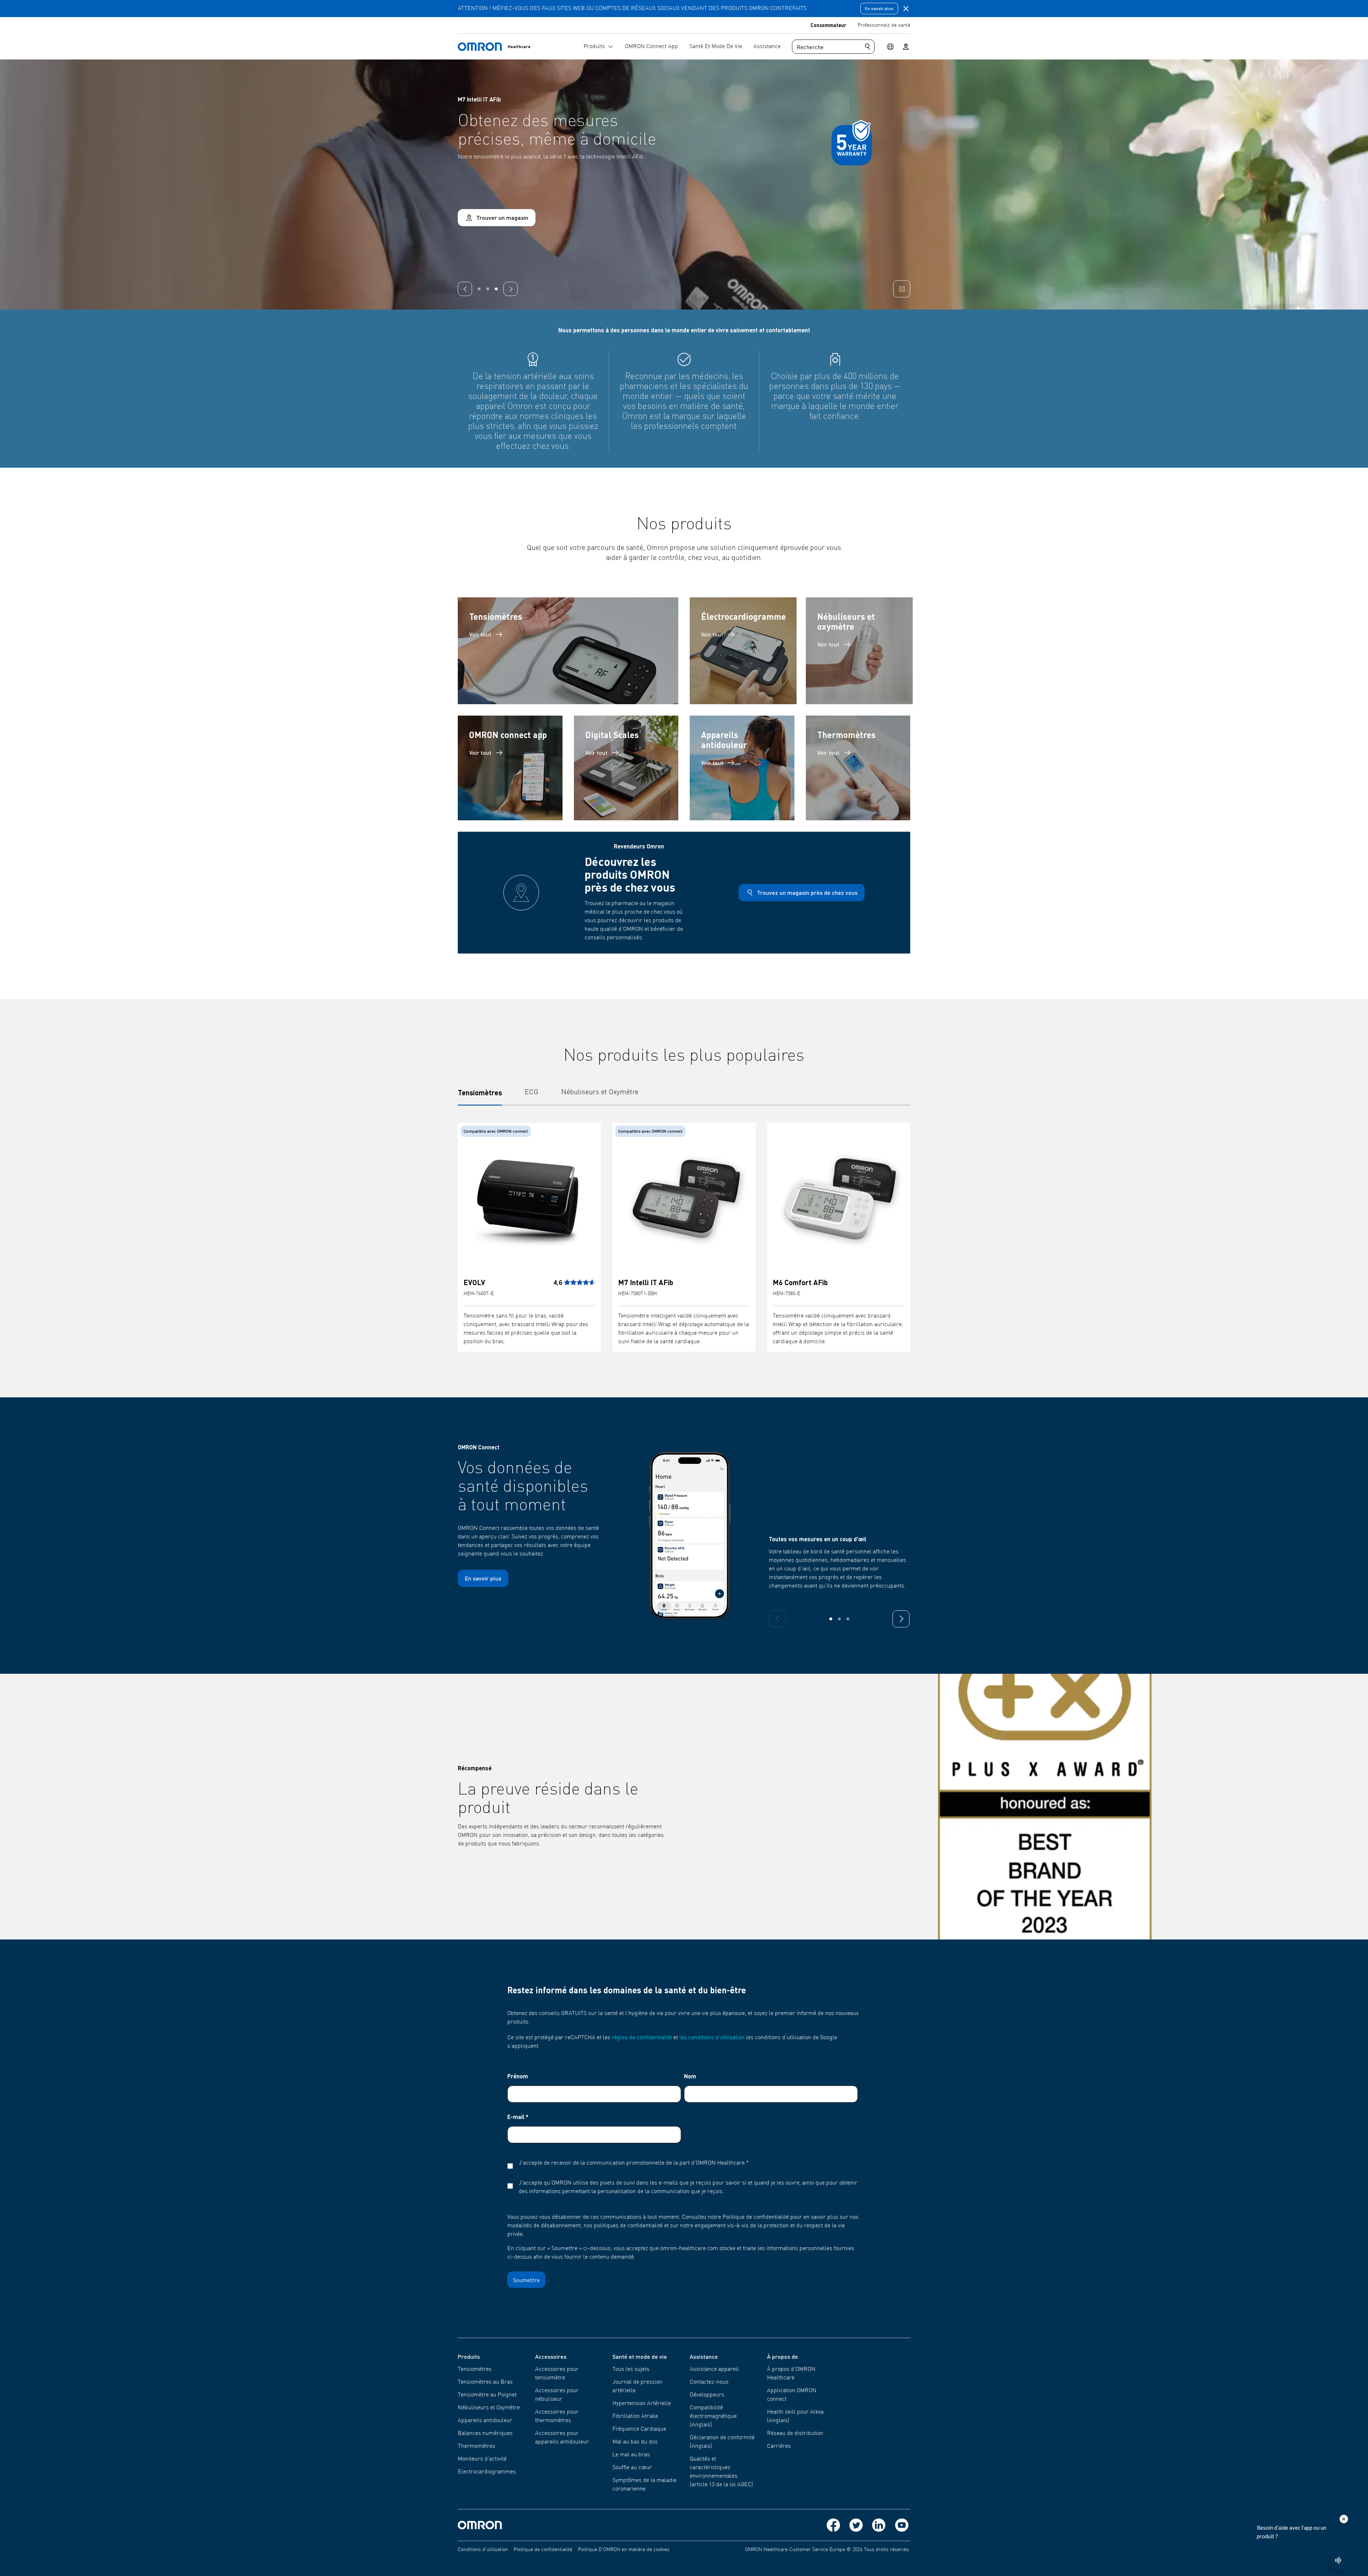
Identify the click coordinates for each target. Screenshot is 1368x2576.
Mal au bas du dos (635, 2442)
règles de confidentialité (642, 2038)
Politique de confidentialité (543, 2550)
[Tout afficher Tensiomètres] (568, 651)
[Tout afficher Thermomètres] (858, 768)
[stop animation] (902, 289)
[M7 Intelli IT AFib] (684, 1200)
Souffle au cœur (632, 2468)
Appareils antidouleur (485, 2421)
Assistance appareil (714, 2369)
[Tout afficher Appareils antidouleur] (742, 768)
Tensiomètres (475, 2369)
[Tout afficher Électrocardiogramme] (743, 651)
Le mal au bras (631, 2455)
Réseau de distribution (795, 2434)
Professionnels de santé (884, 25)
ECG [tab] (532, 1092)
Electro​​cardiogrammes (487, 2472)
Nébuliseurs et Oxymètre (489, 2408)
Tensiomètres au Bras (485, 2382)
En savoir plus (879, 8)
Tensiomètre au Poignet (487, 2395)
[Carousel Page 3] (496, 289)
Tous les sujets (631, 2369)
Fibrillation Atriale (635, 2416)
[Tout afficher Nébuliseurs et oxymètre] (859, 651)
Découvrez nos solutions (490, 219)
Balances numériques (485, 2434)
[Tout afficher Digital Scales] (626, 768)
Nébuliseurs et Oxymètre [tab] (600, 1092)
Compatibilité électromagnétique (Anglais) (713, 2416)
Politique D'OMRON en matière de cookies (624, 2550)
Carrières (779, 2446)
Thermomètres (476, 2446)
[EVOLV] (529, 1200)
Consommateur (828, 25)
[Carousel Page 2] (488, 289)
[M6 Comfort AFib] (839, 1200)
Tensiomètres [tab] (480, 1092)
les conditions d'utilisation (712, 2038)
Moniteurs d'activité (482, 2459)
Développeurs (707, 2395)
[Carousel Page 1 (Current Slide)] (479, 289)
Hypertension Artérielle (642, 2404)
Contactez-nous (709, 2382)
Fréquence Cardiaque (639, 2429)
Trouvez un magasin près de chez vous (807, 892)
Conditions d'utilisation (483, 2550)
